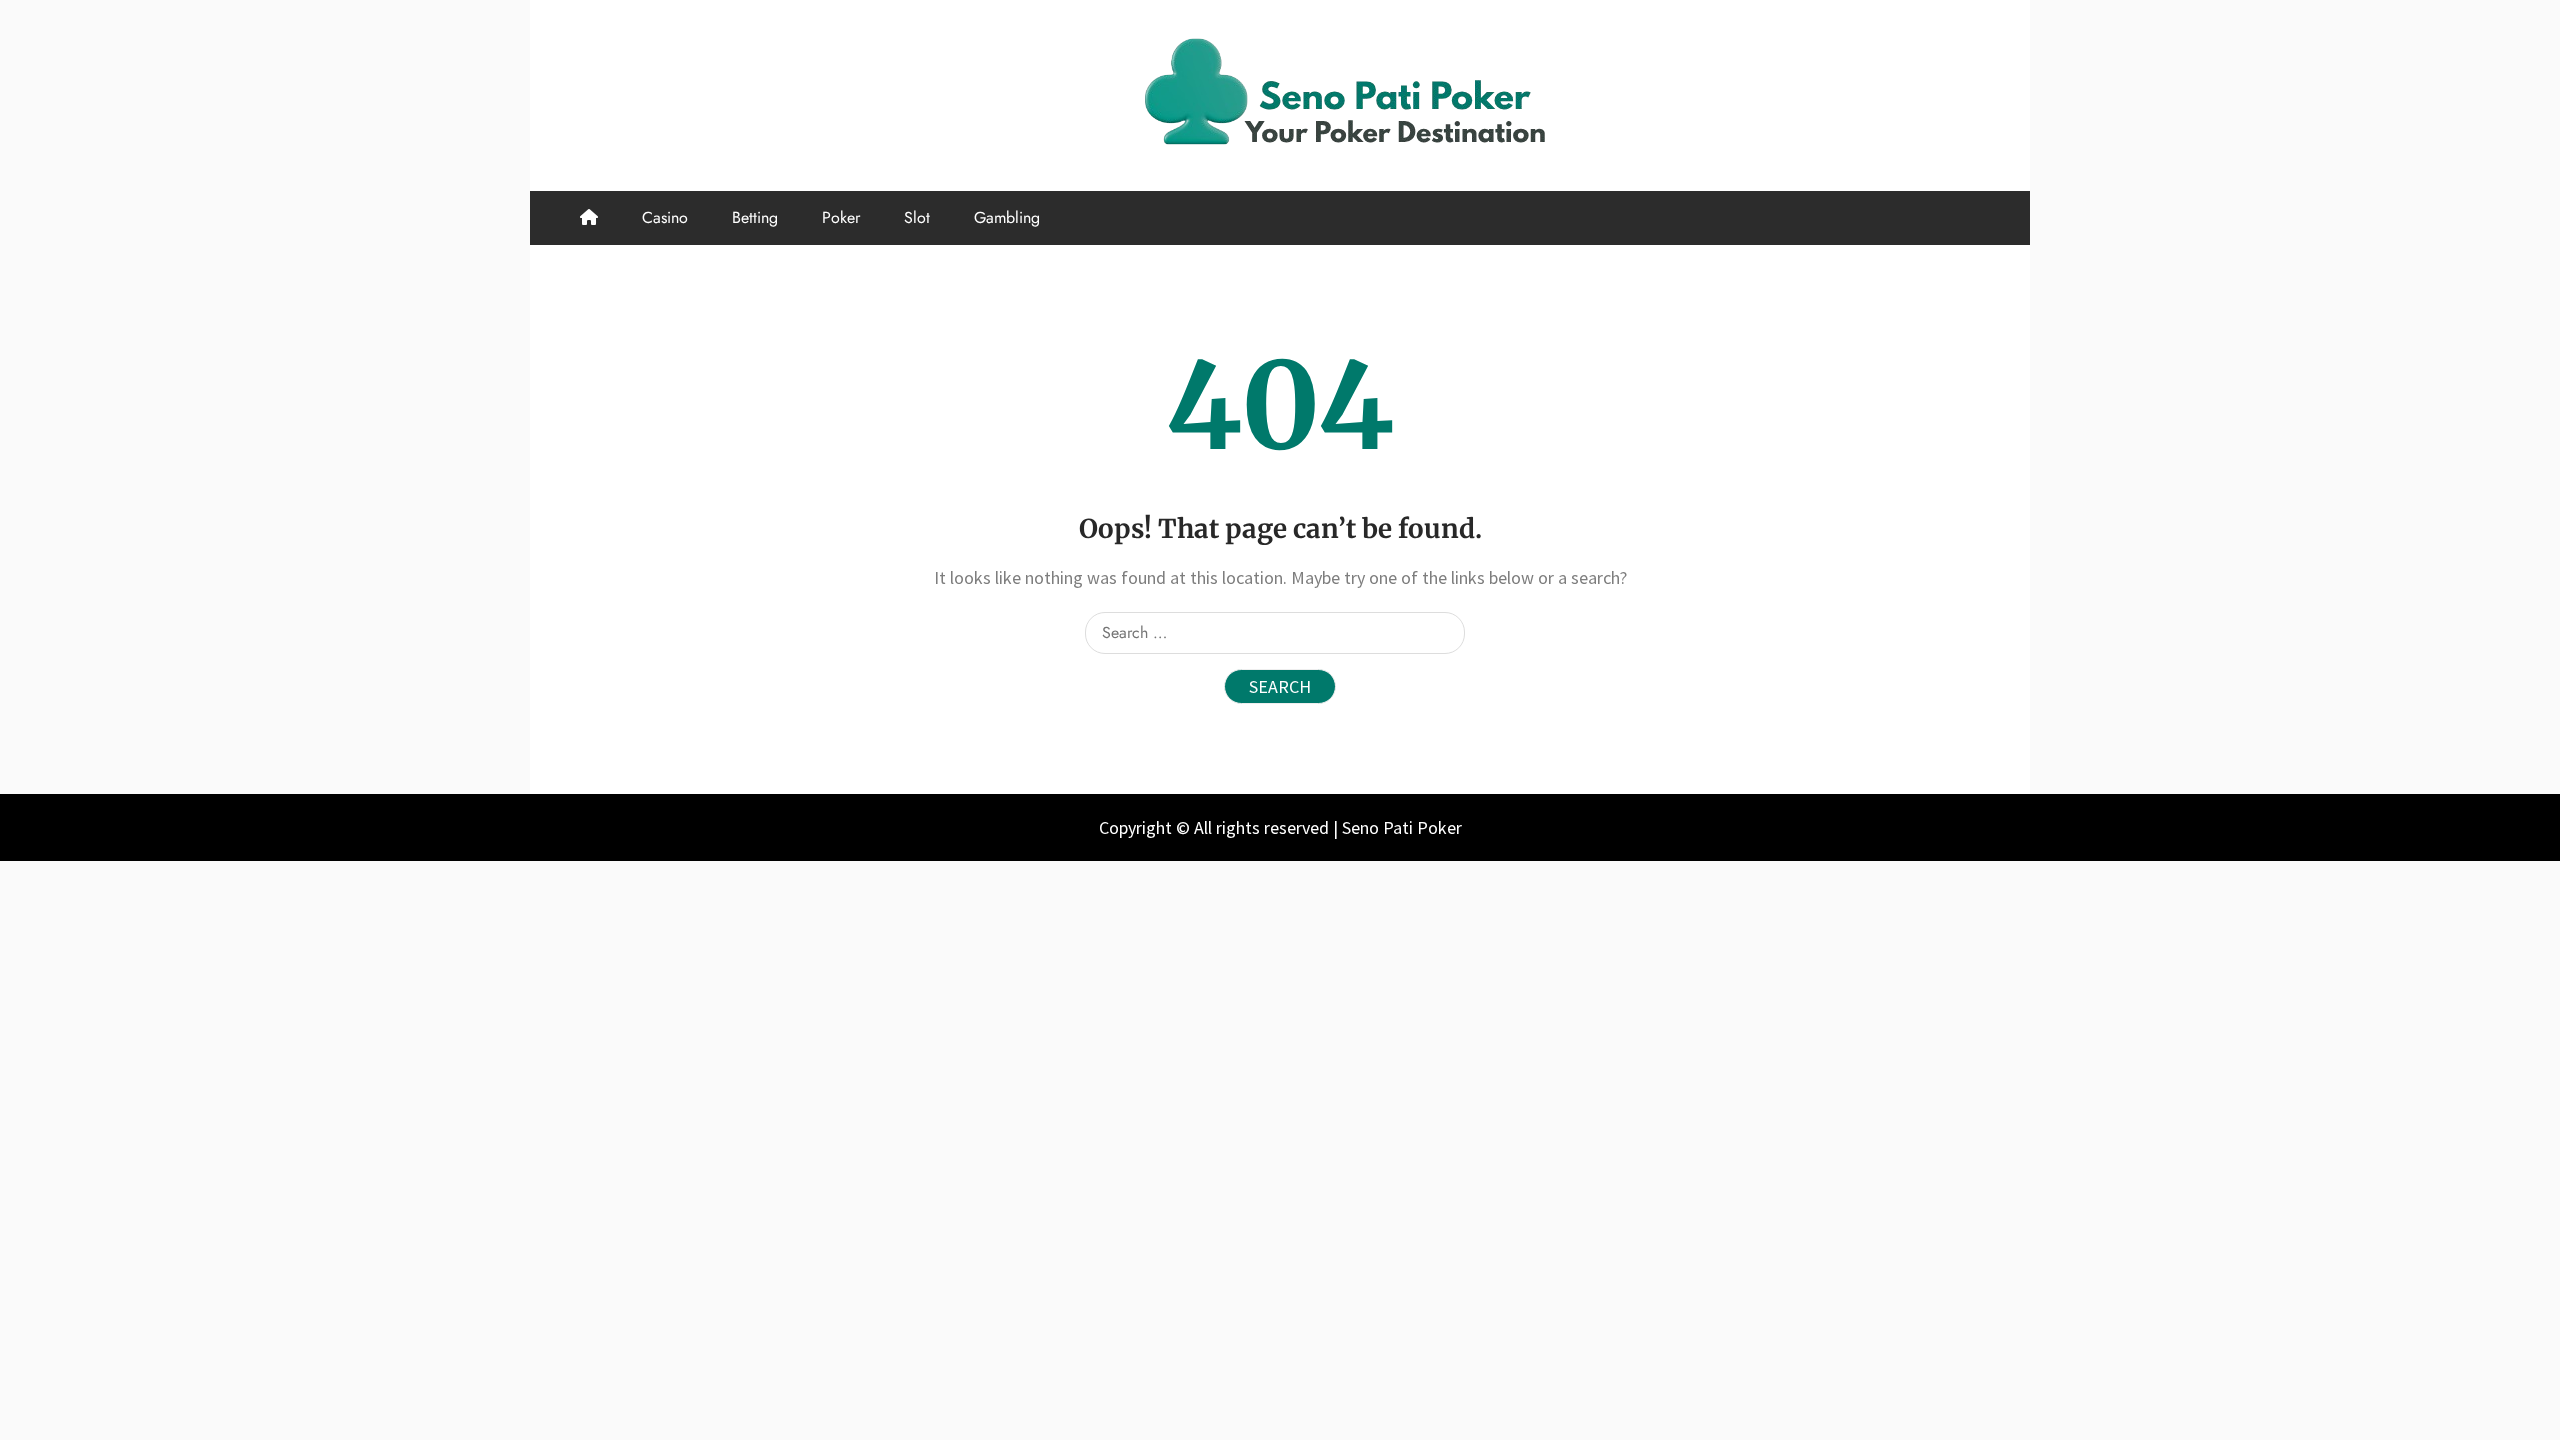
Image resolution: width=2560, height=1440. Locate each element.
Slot (917, 217)
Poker (841, 217)
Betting (755, 217)
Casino (665, 217)
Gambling (1007, 217)
